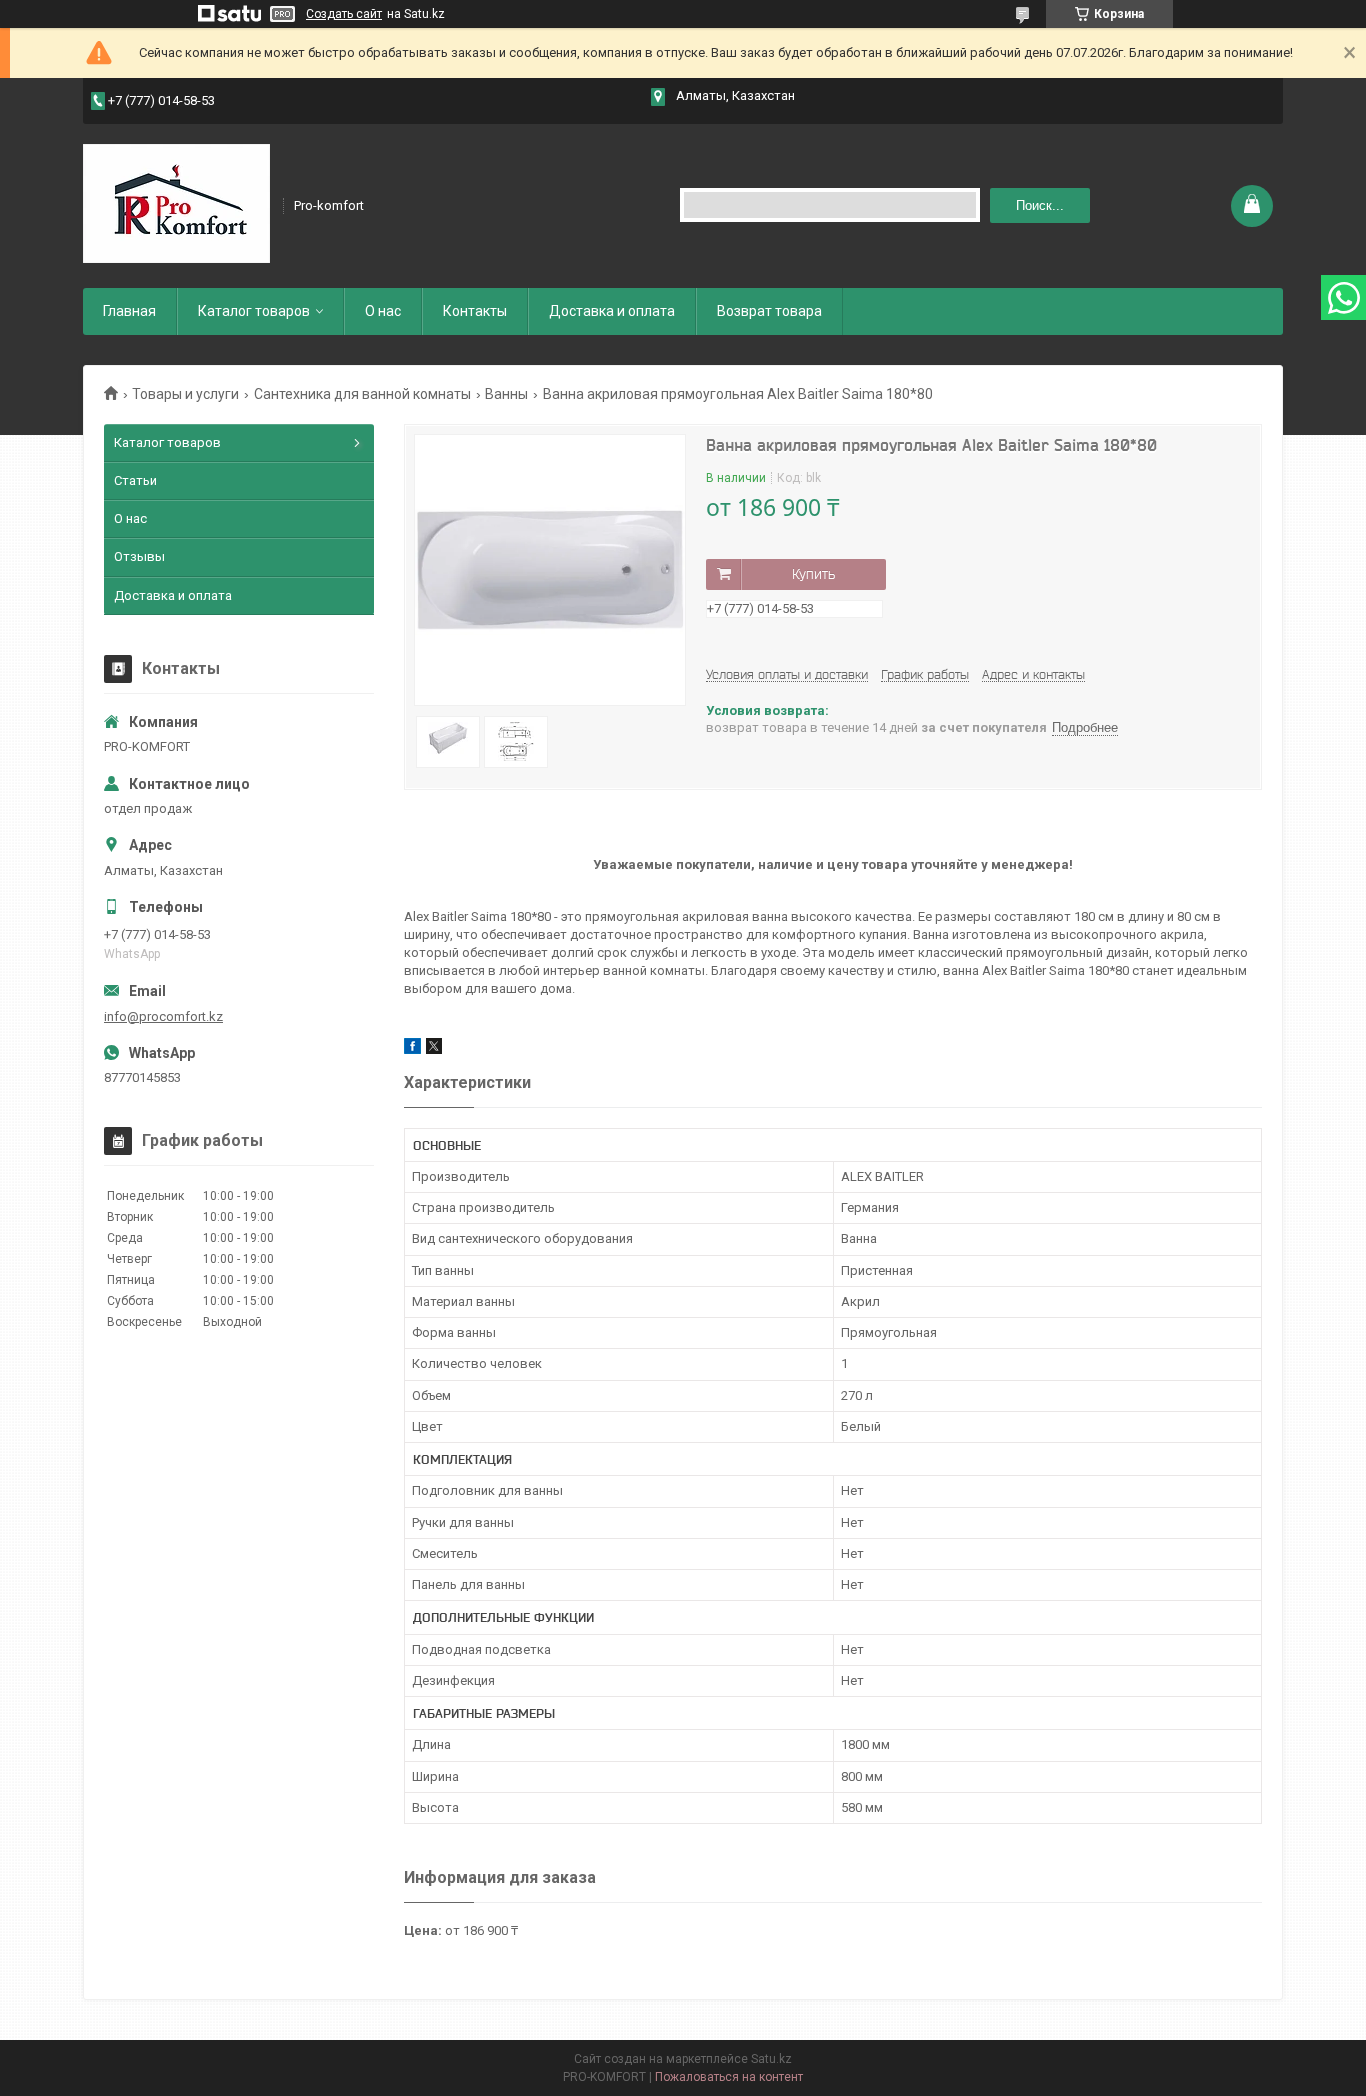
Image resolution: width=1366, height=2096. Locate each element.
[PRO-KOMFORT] (176, 204)
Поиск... (1040, 205)
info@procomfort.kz (163, 1016)
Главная (129, 311)
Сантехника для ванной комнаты (362, 394)
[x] (434, 1049)
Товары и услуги (185, 394)
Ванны (506, 394)
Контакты (475, 311)
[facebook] (412, 1049)
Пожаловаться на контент (729, 2077)
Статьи (135, 480)
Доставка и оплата (612, 311)
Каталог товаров (254, 311)
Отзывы (139, 556)
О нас (383, 311)
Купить (813, 574)
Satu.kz (771, 2059)
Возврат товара (769, 311)
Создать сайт (344, 14)
